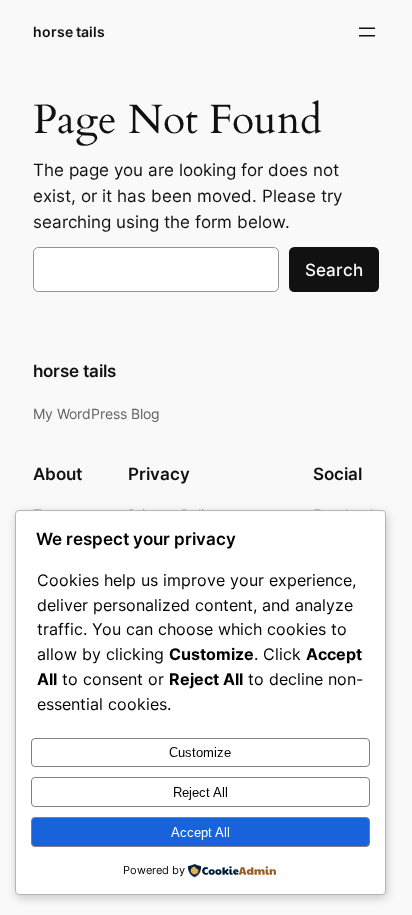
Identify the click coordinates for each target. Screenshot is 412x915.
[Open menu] (367, 32)
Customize (200, 752)
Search (334, 270)
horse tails (69, 31)
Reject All (200, 792)
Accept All (200, 832)
